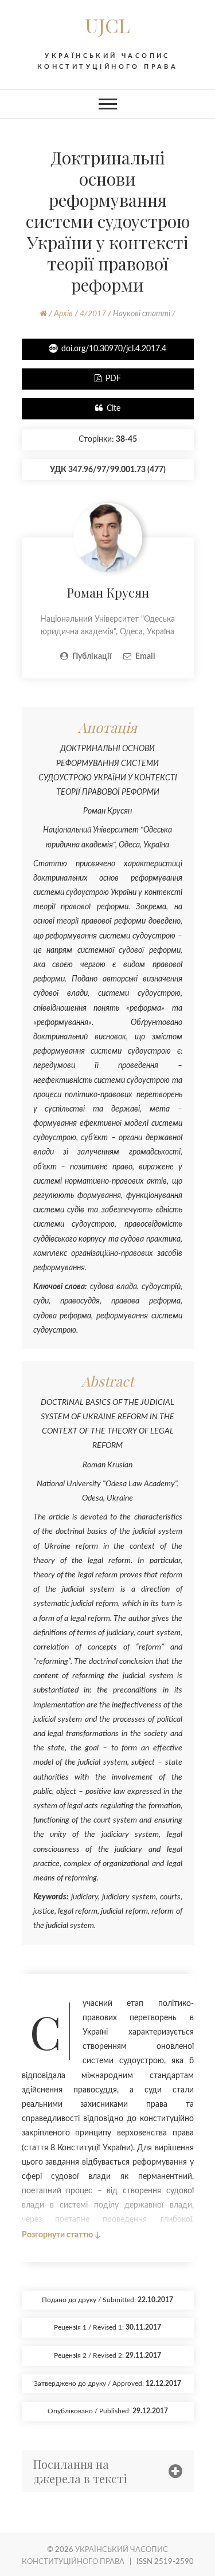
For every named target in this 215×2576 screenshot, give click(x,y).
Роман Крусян (108, 592)
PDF (113, 379)
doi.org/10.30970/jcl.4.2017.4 (114, 349)
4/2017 (93, 314)
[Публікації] (108, 510)
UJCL (107, 25)
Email (145, 657)
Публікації (92, 657)
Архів (63, 314)
